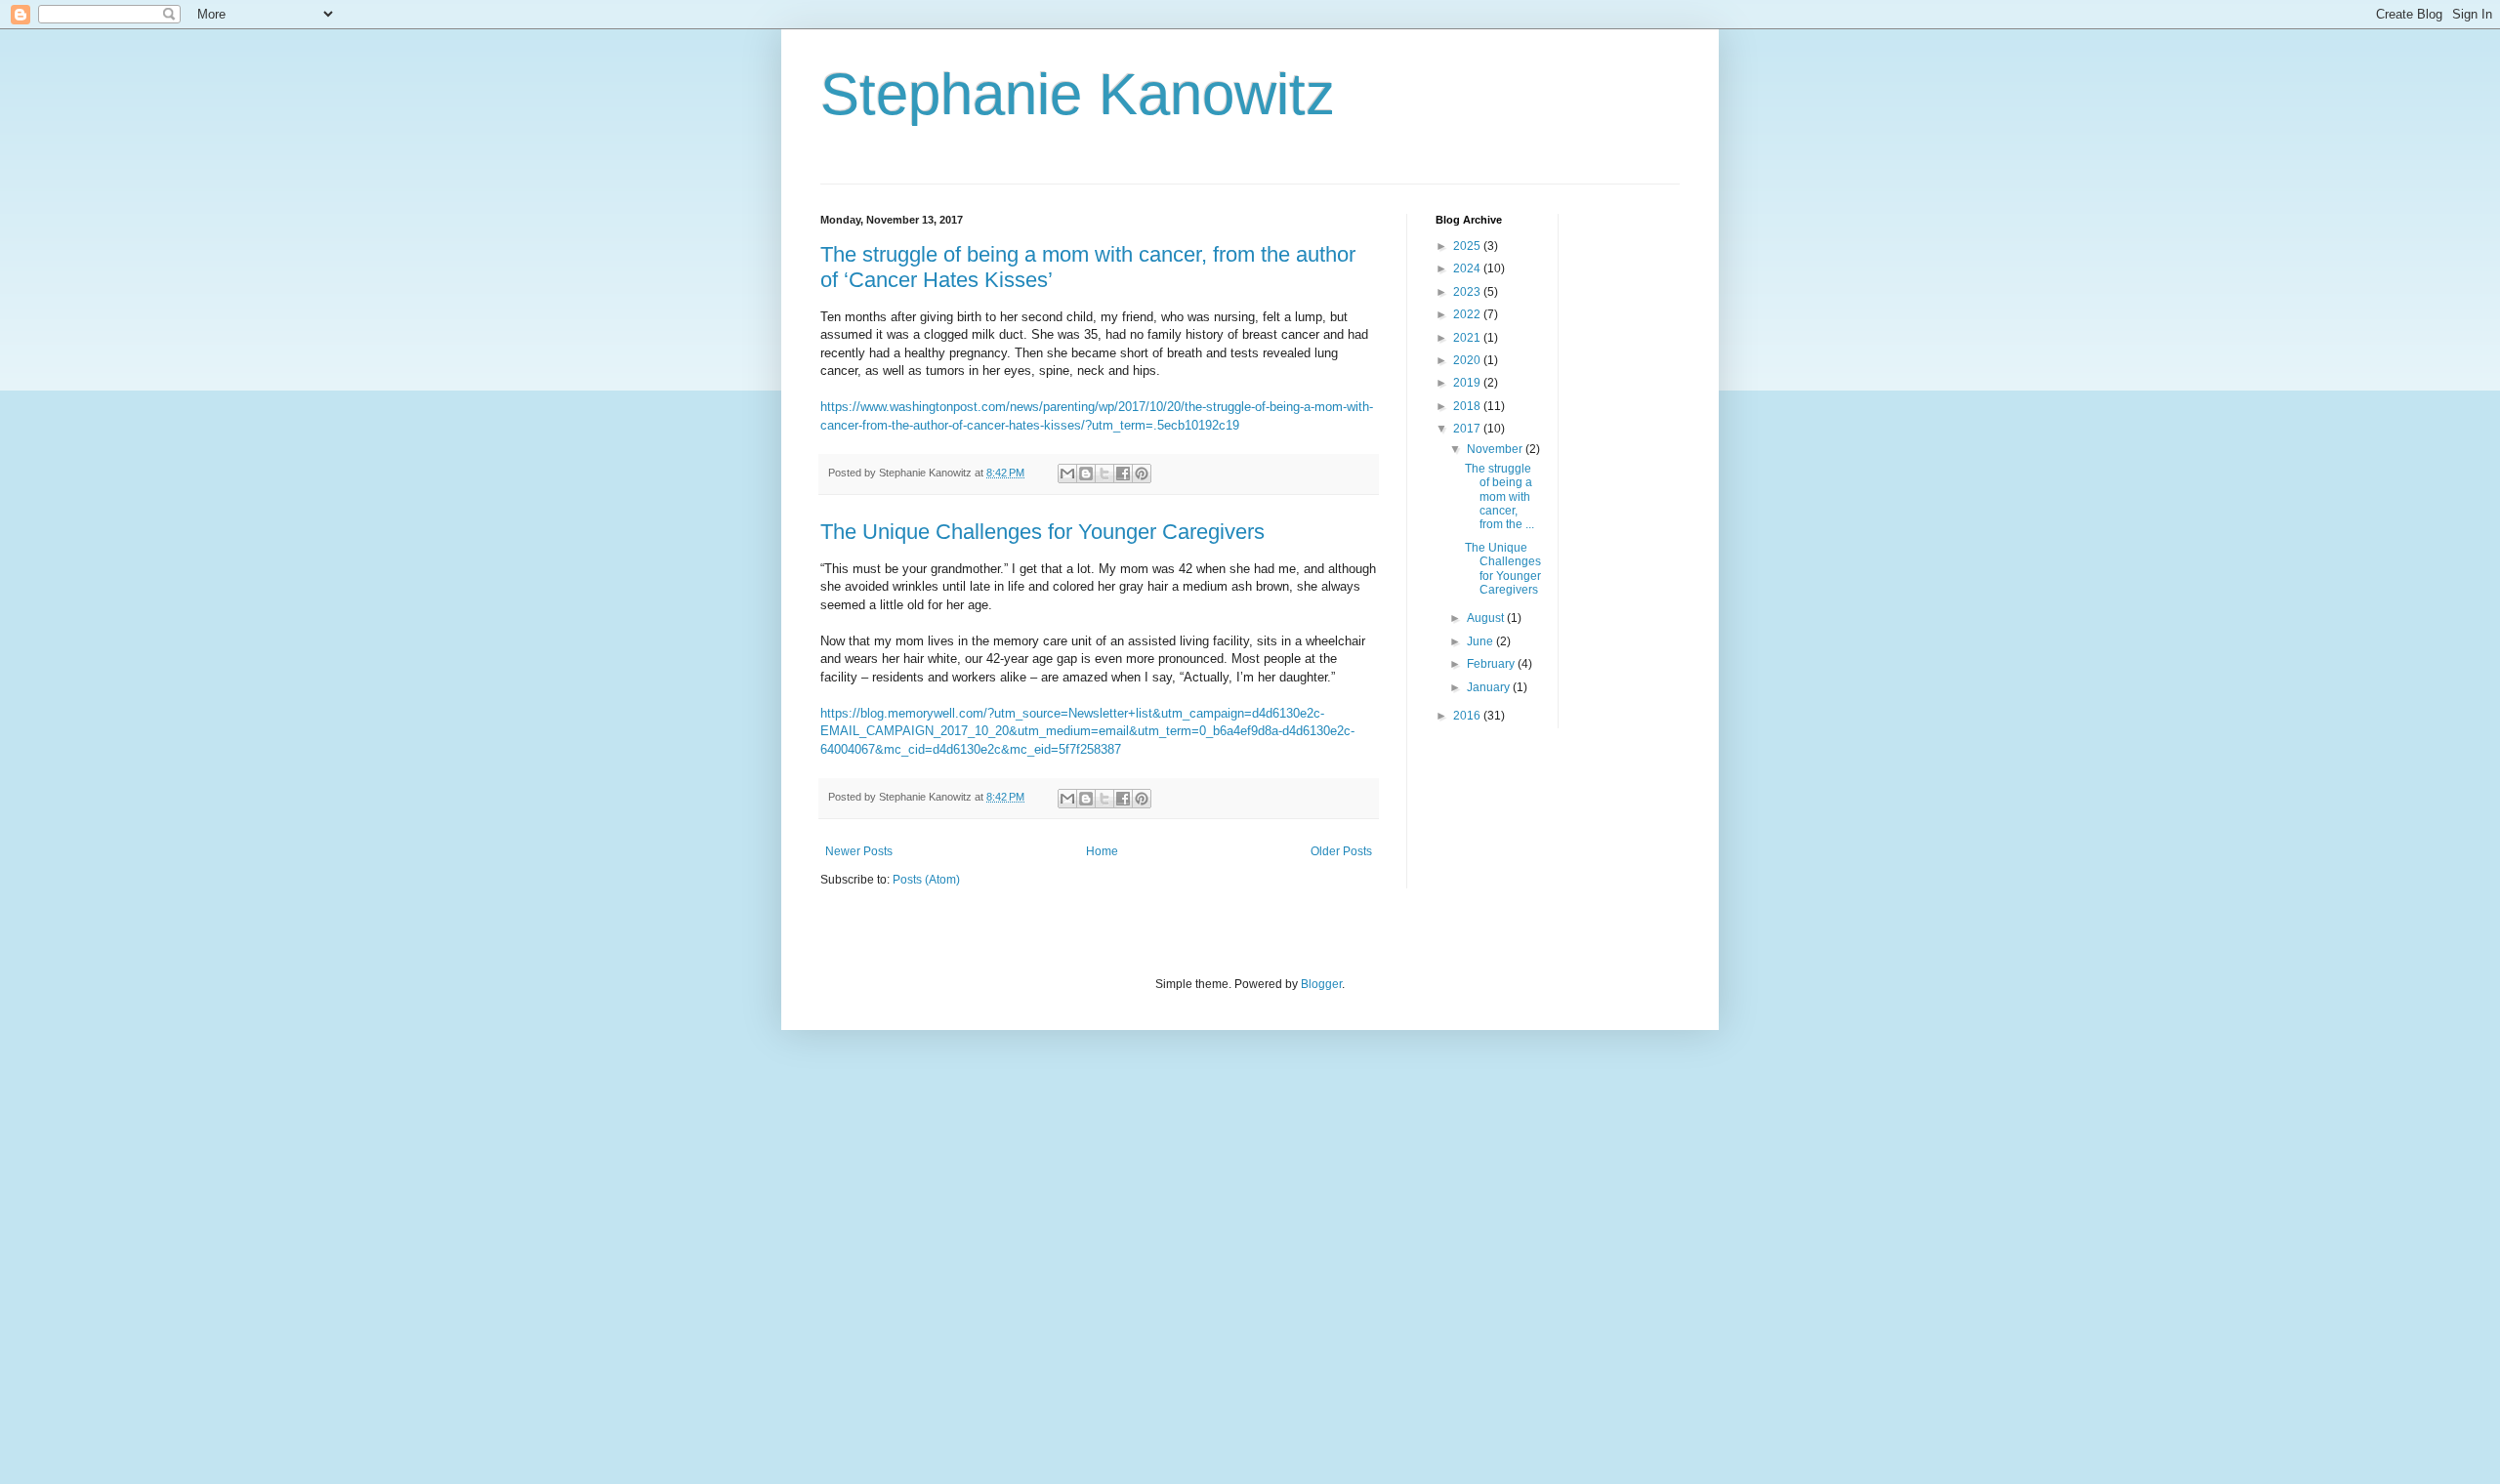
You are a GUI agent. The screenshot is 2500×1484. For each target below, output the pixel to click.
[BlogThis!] (1086, 474)
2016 (1468, 716)
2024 (1468, 268)
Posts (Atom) (926, 880)
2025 (1468, 246)
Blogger (1321, 984)
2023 (1468, 292)
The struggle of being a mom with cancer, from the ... (1500, 497)
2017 (1468, 429)
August (1487, 618)
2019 (1468, 383)
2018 (1468, 406)
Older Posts (1341, 851)
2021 (1468, 338)
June (1481, 641)
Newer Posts (859, 851)
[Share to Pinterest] (1142, 474)
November (1496, 449)
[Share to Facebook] (1123, 474)
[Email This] (1067, 474)
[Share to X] (1104, 474)
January (1490, 687)
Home (1102, 851)
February (1492, 664)
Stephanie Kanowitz (1078, 94)
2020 (1468, 360)
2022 (1468, 314)
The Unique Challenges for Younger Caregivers (1042, 532)
